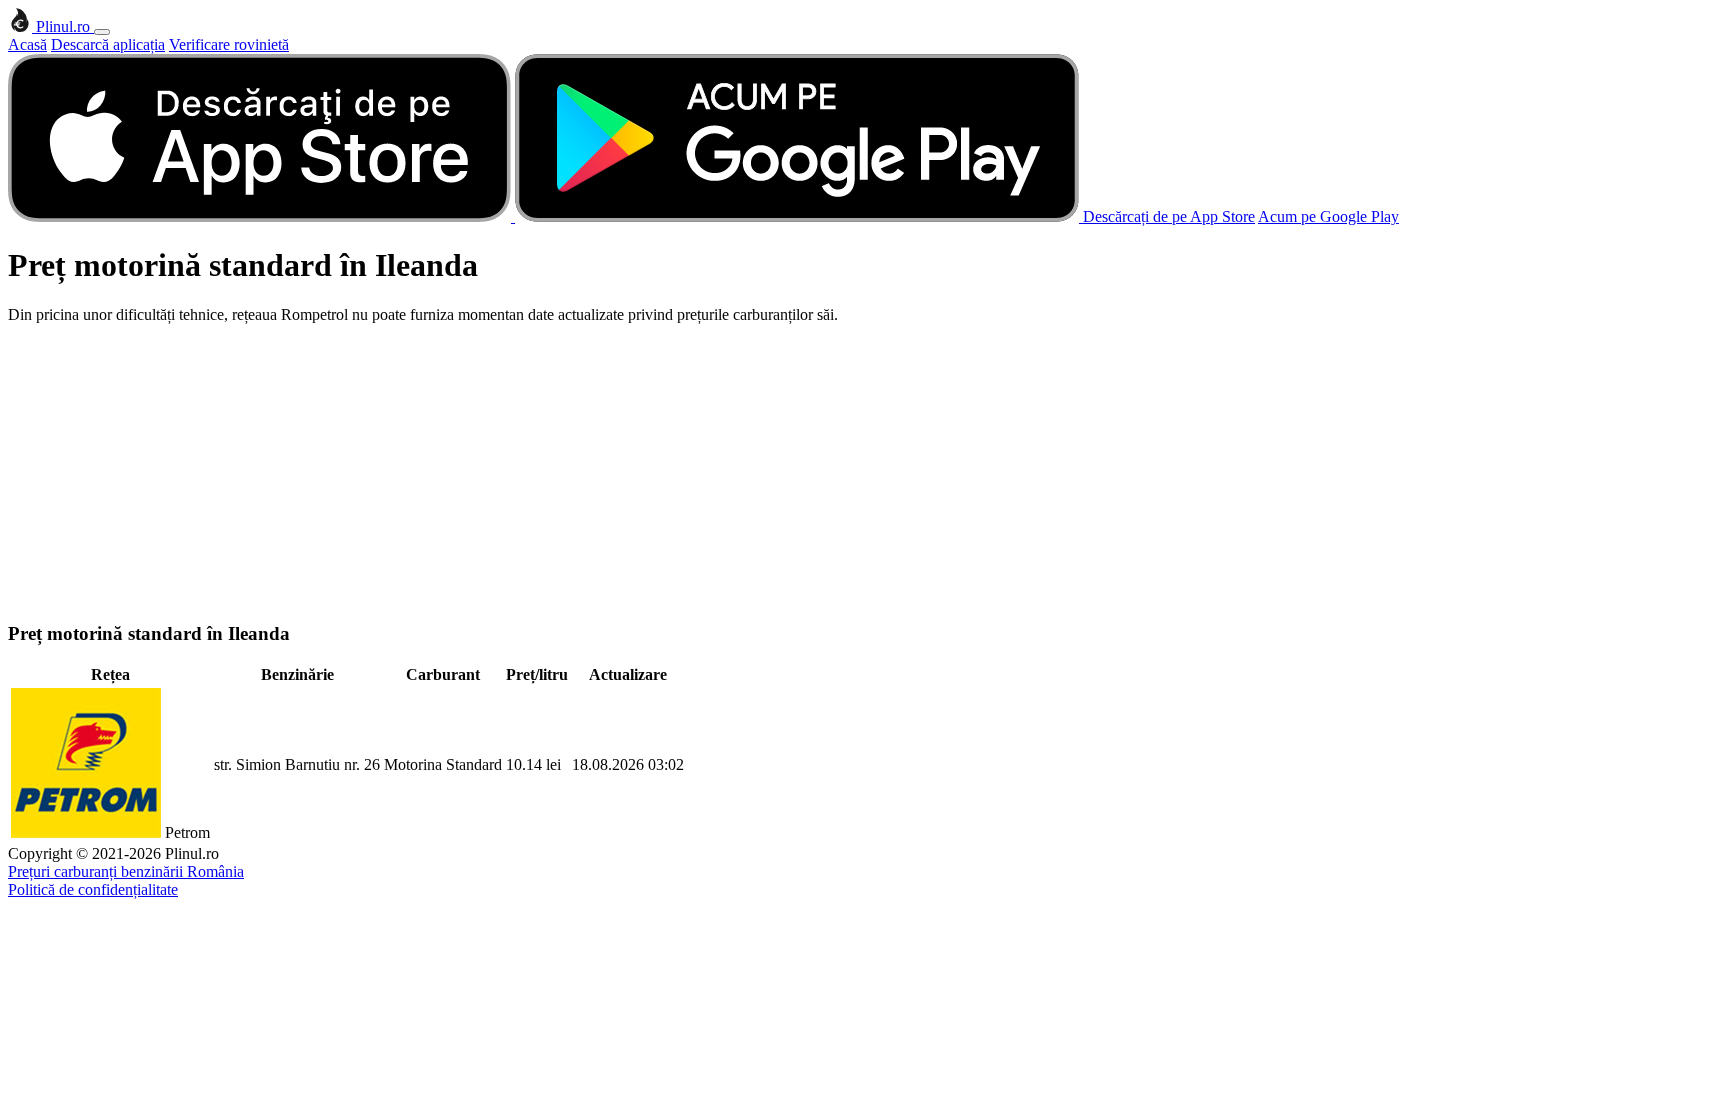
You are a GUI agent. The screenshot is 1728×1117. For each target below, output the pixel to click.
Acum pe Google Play (1328, 216)
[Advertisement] (864, 464)
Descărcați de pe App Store (1169, 216)
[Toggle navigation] (102, 32)
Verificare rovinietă (229, 44)
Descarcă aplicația (108, 44)
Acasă (27, 44)
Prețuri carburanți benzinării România (126, 871)
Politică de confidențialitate (93, 889)
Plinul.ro (63, 26)
